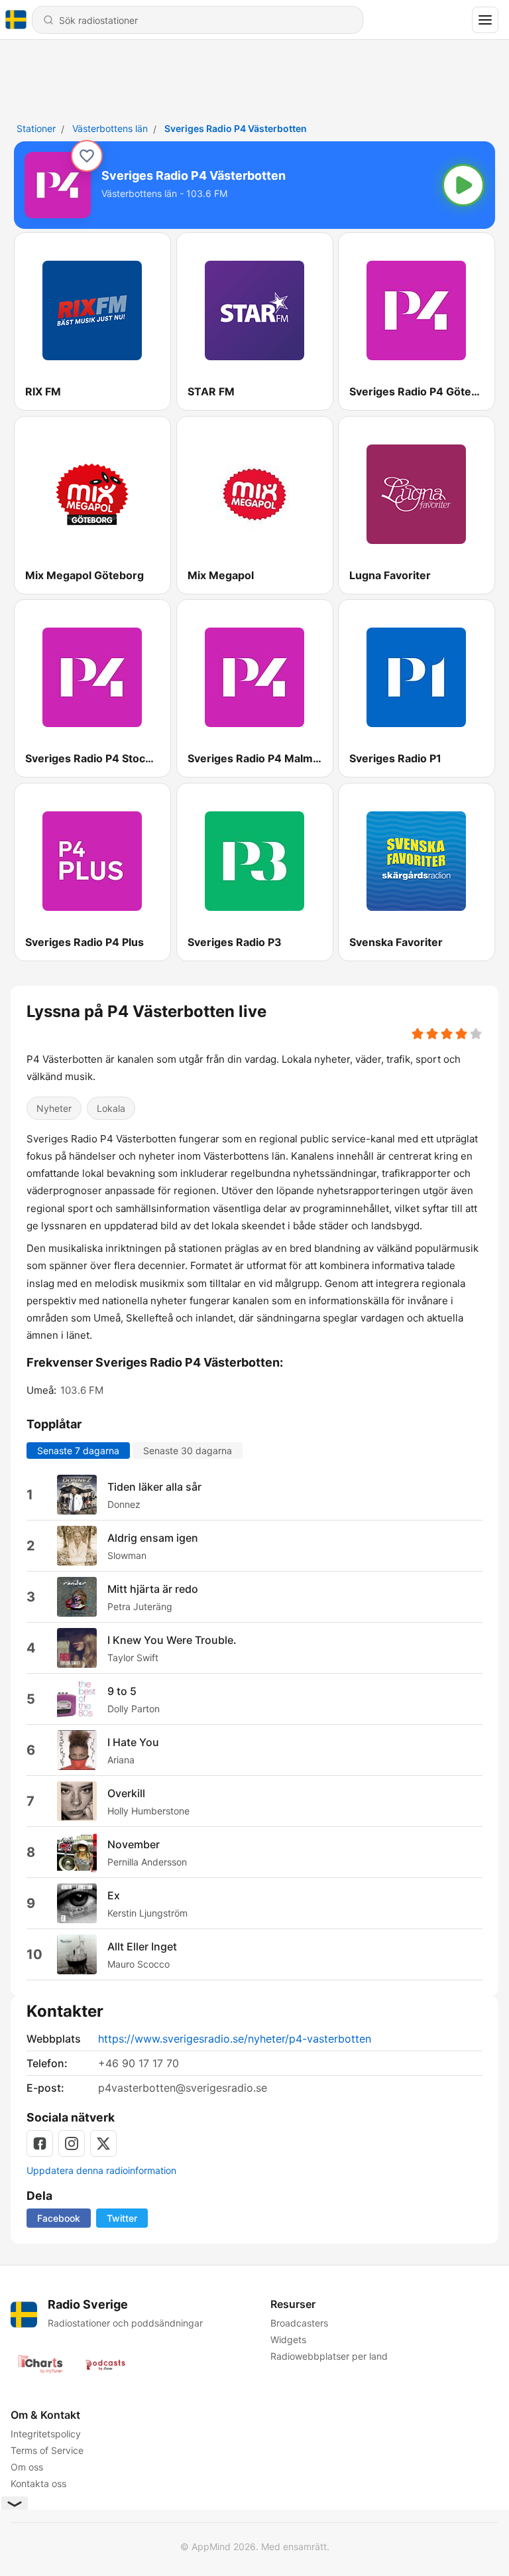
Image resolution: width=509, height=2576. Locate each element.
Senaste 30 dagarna (188, 1451)
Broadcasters (299, 2323)
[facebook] (40, 2143)
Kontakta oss (38, 2483)
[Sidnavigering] (485, 20)
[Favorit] (87, 156)
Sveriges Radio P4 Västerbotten (236, 128)
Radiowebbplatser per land (329, 2356)
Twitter (122, 2218)
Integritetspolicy (46, 2434)
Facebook (59, 2218)
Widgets (288, 2339)
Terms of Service (47, 2450)
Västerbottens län (110, 128)
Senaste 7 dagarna (78, 1451)
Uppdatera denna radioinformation (101, 2170)
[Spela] (463, 185)
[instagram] (72, 2143)
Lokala (111, 1108)
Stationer (36, 128)
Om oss (27, 2467)
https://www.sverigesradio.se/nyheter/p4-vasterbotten (235, 2039)
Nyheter (54, 1108)
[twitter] (103, 2143)
